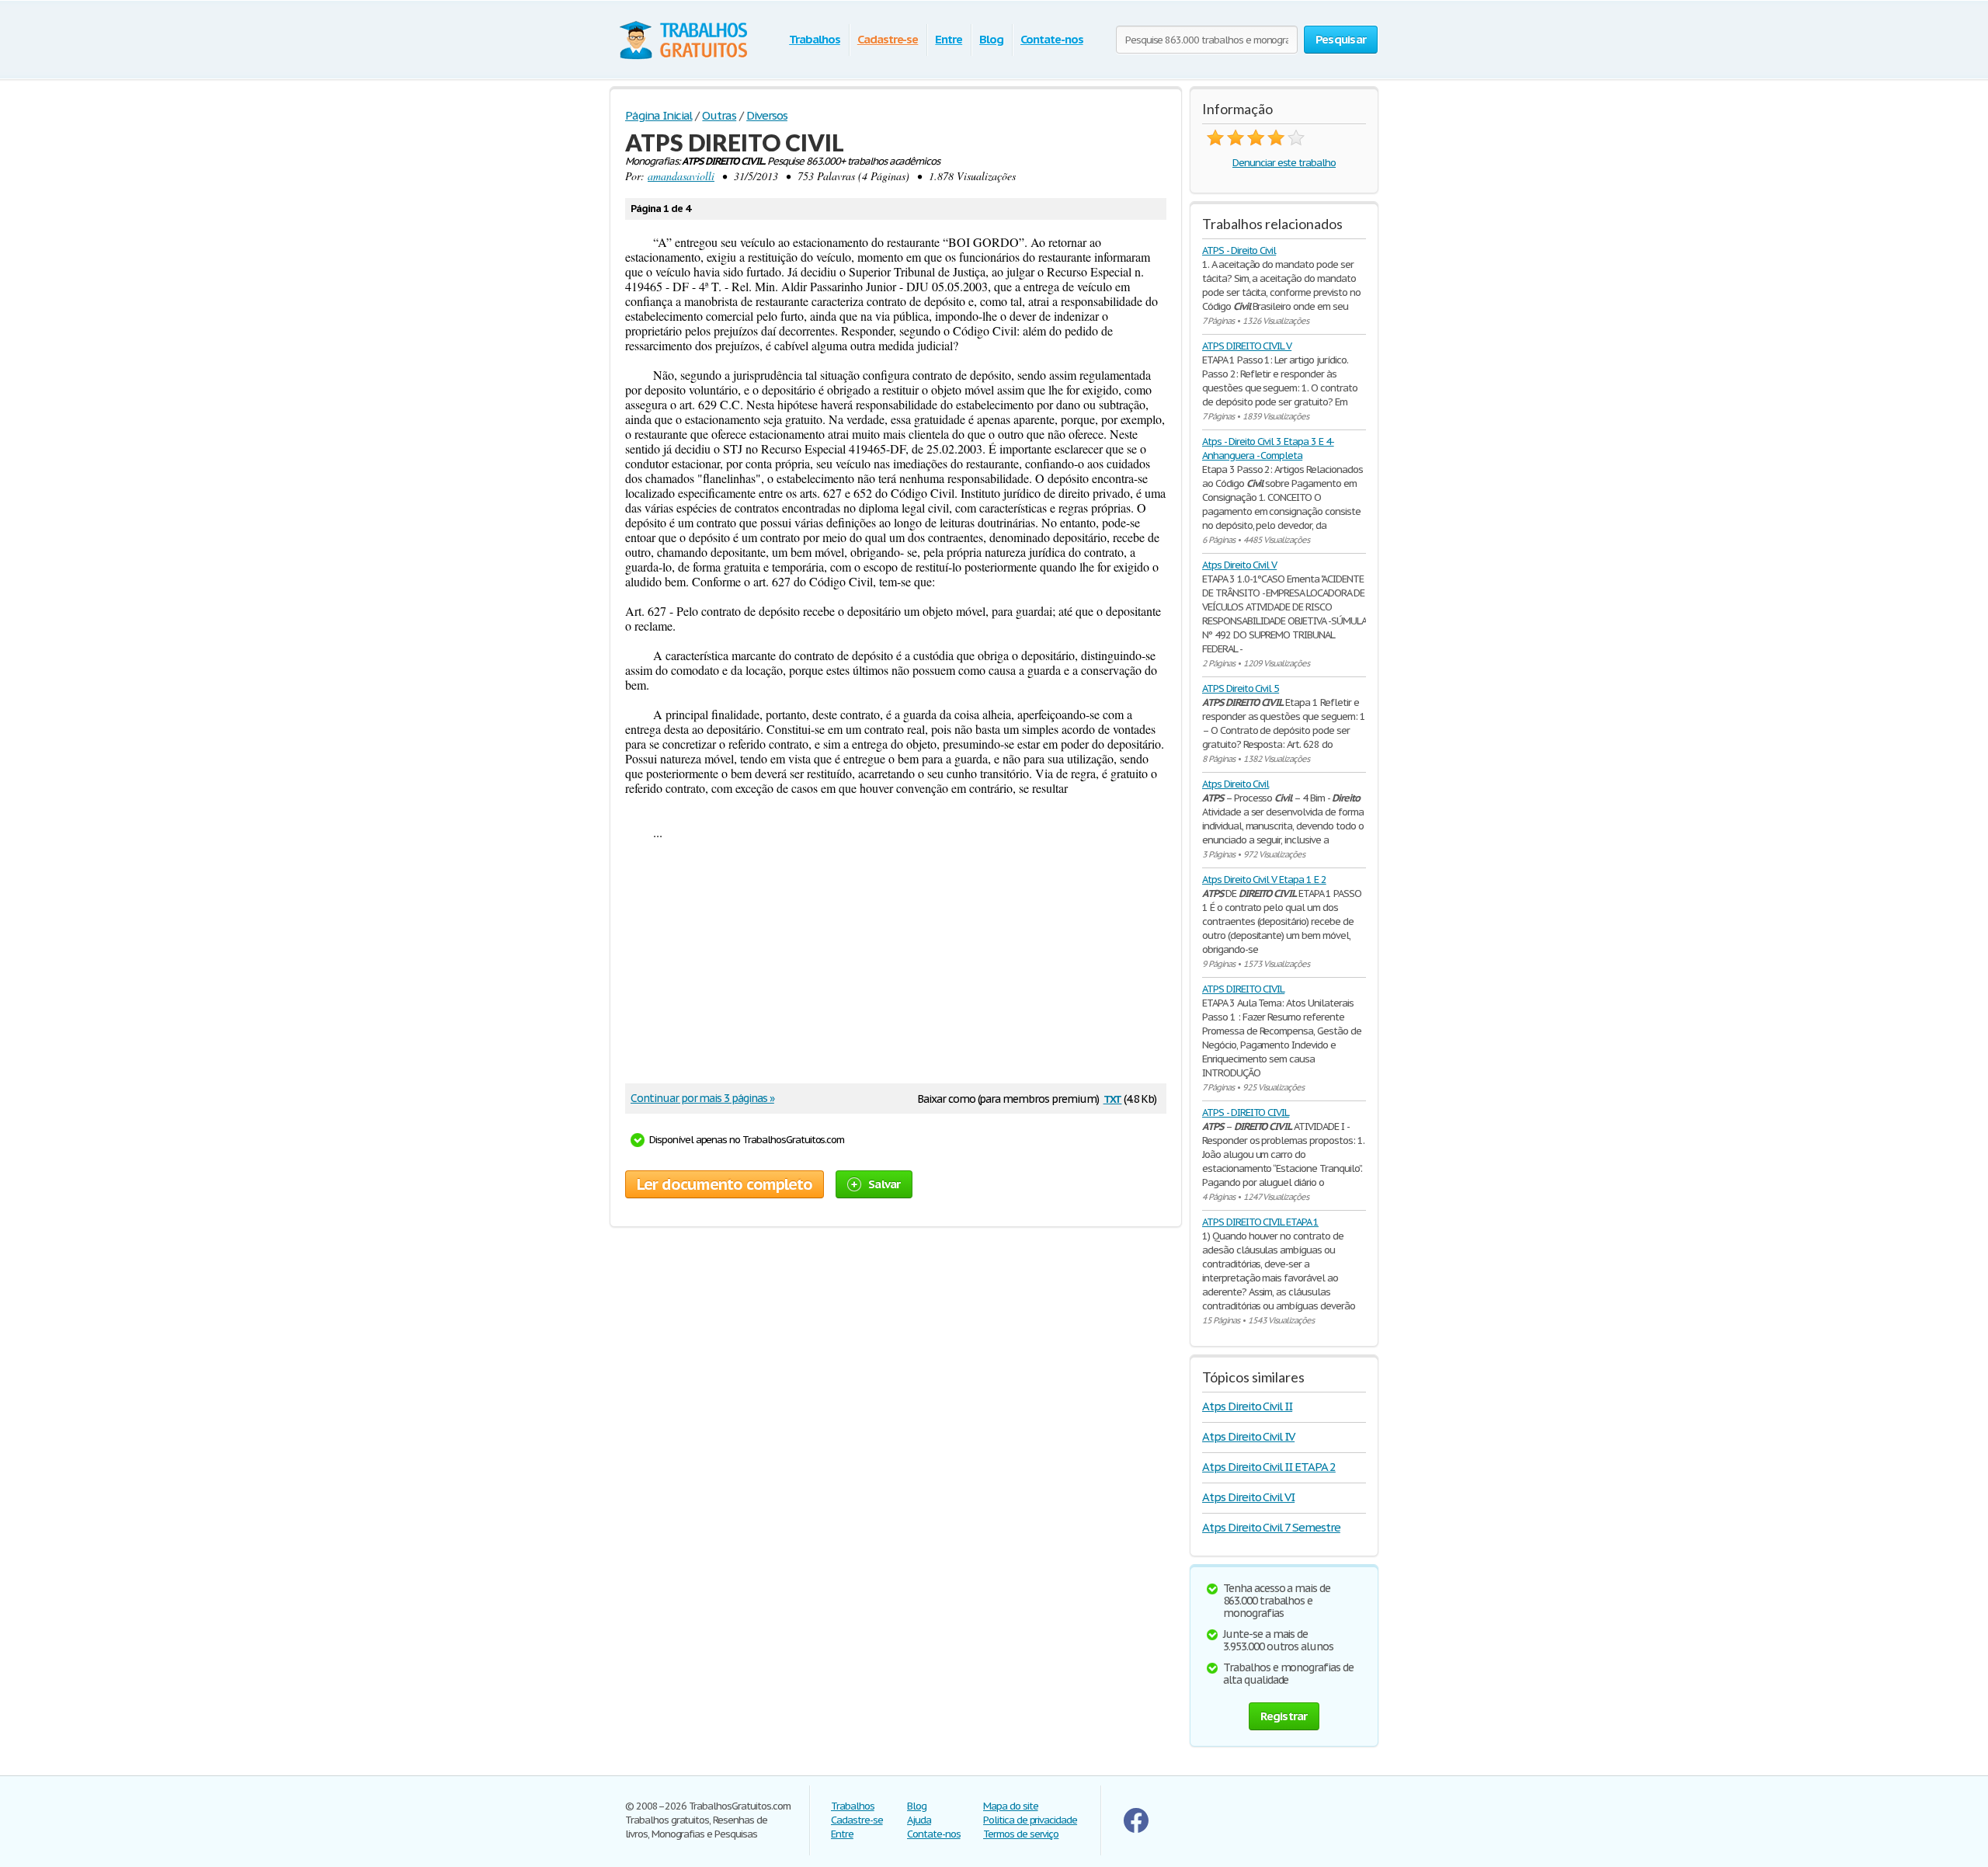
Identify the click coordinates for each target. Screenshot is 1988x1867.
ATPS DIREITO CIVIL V (1247, 346)
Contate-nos (1052, 39)
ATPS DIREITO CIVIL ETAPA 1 (1260, 1222)
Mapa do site (1011, 1806)
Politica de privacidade (1030, 1820)
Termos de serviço (1021, 1834)
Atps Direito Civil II (1247, 1406)
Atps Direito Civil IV (1248, 1436)
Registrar (1284, 1716)
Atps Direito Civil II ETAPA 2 (1269, 1467)
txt (1113, 1098)
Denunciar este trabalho (1284, 163)
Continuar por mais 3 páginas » (702, 1098)
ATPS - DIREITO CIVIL (1246, 1113)
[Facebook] (1136, 1829)
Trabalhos (815, 39)
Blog (991, 39)
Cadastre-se (888, 39)
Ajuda (919, 1820)
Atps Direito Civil (1236, 784)
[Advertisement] (896, 963)
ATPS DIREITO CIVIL (1243, 989)
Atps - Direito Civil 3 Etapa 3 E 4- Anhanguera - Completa (1268, 448)
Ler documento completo (725, 1184)
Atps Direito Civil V (1239, 565)
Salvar (885, 1184)
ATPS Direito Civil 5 (1241, 688)
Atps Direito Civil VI (1248, 1497)
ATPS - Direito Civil (1239, 250)
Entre (949, 39)
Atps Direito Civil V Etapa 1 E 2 (1264, 880)
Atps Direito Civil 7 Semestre (1271, 1527)
